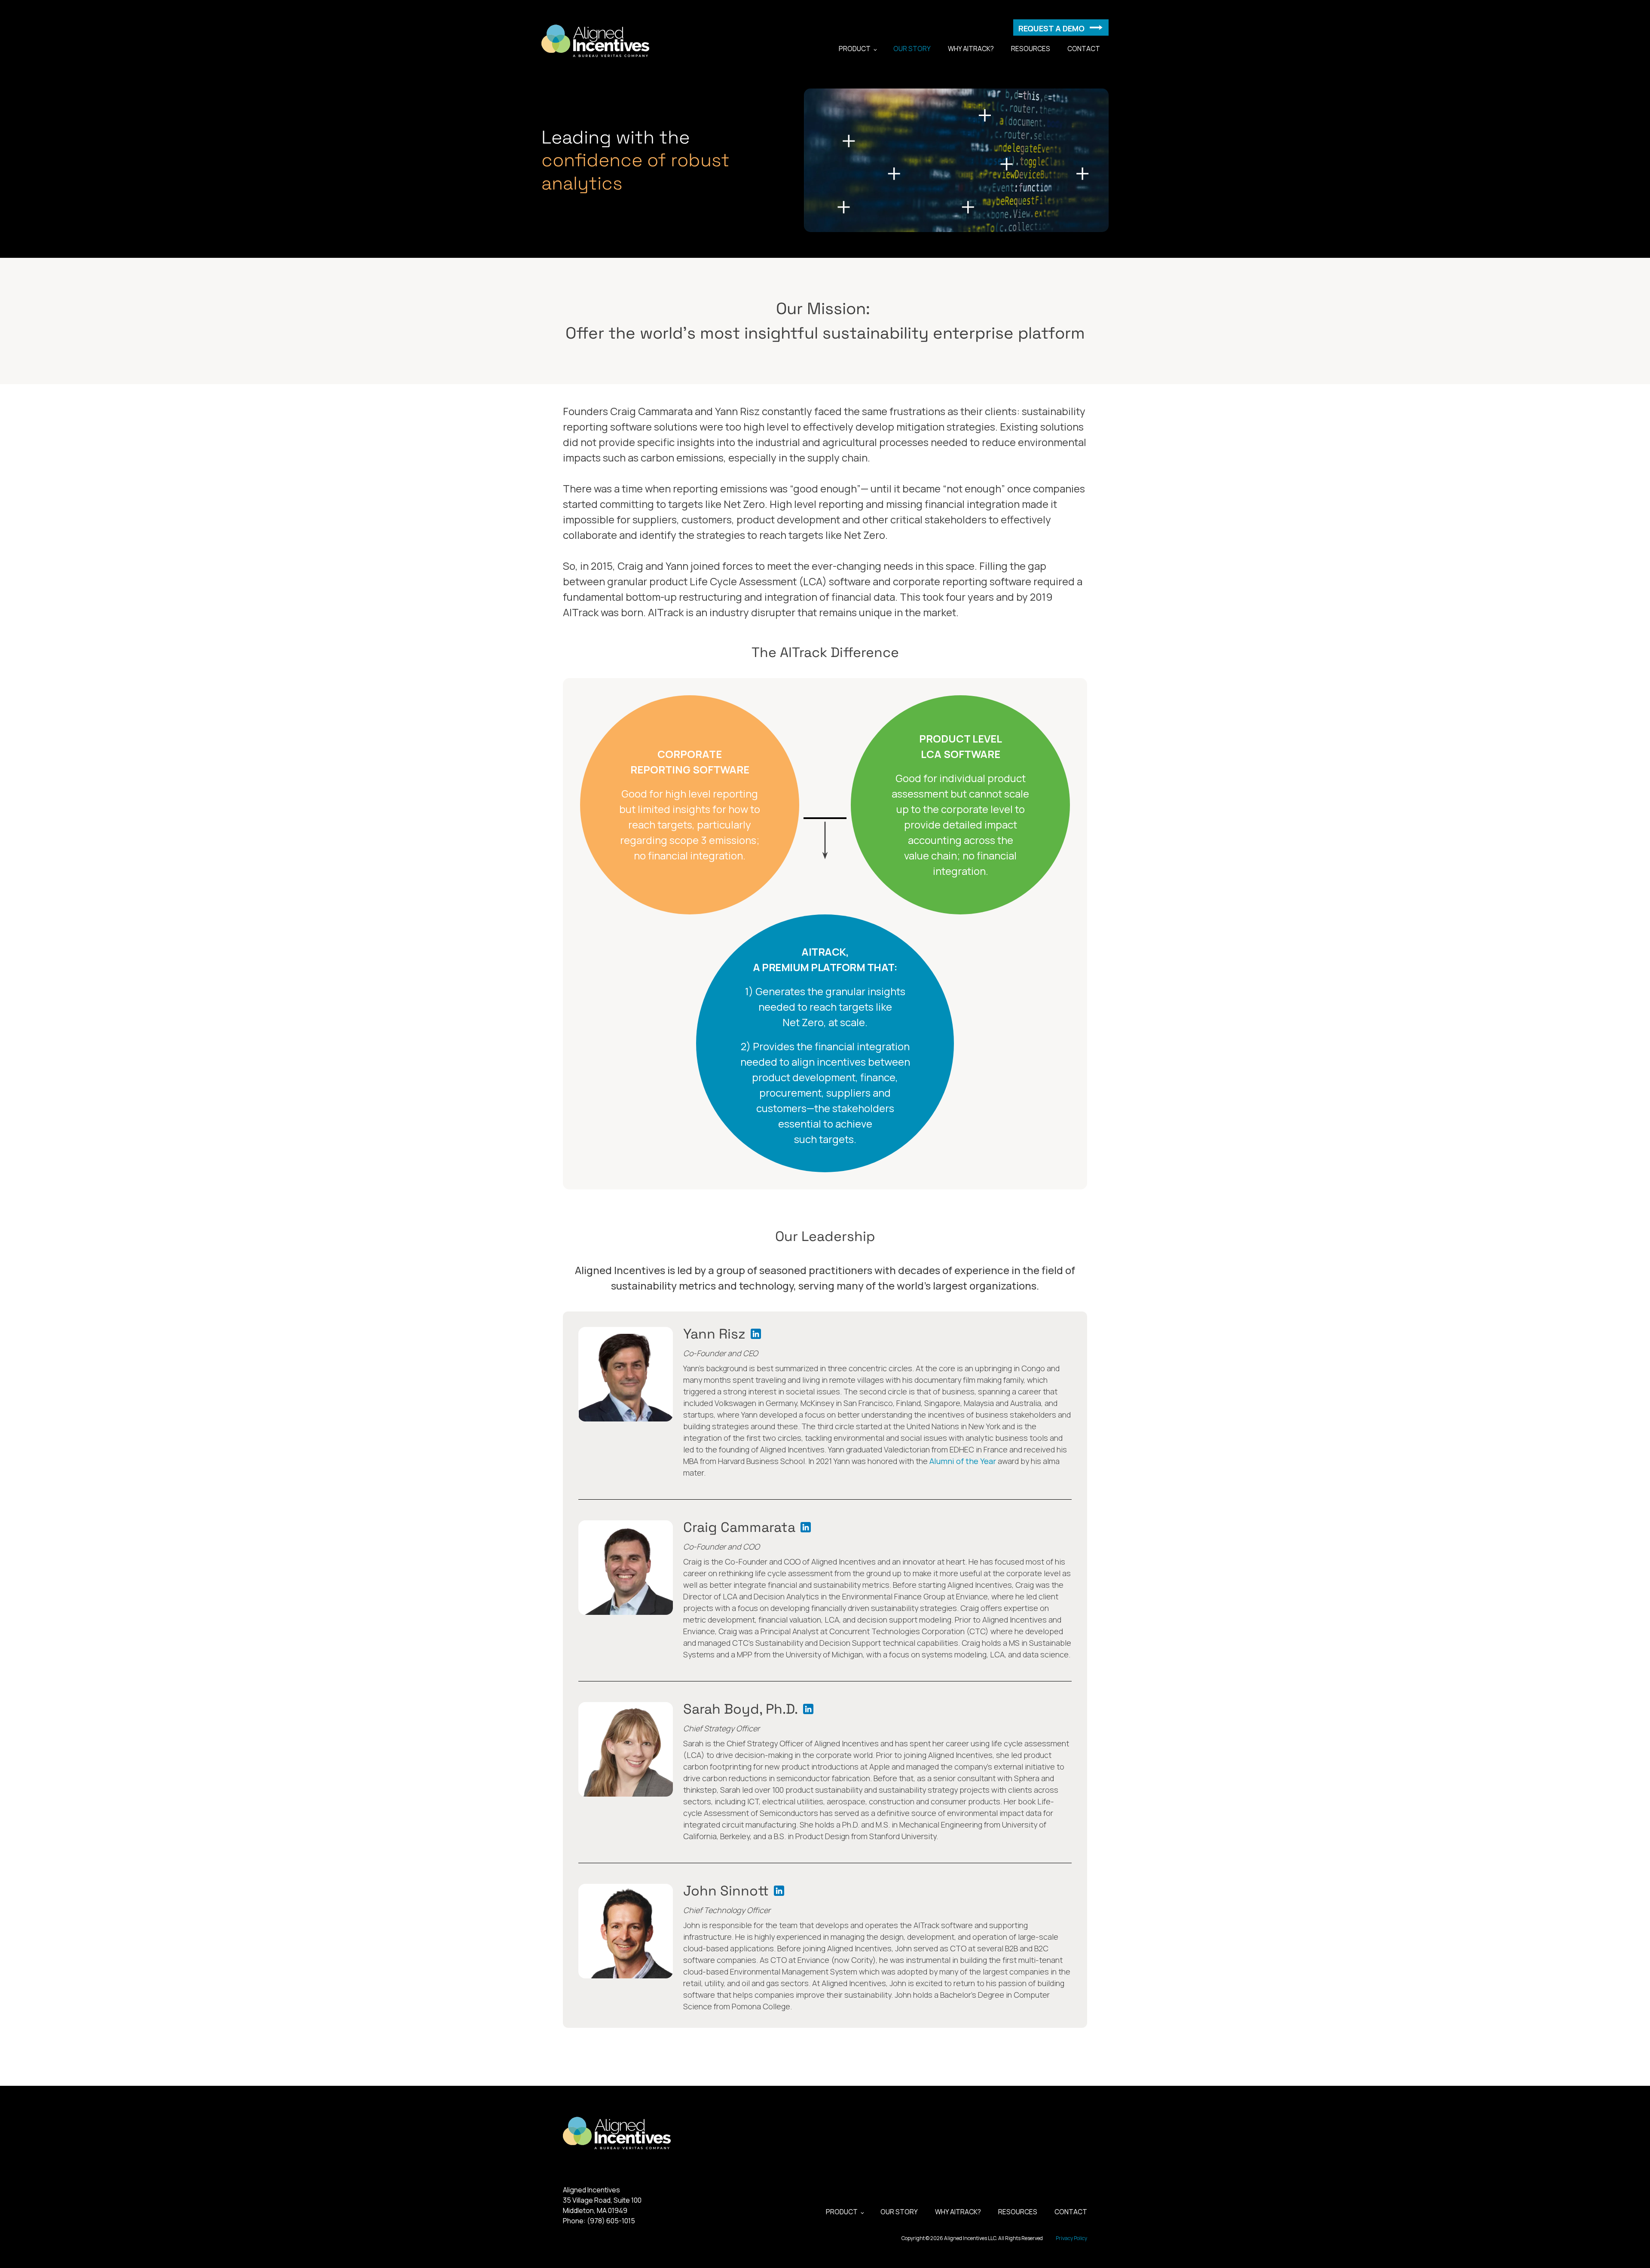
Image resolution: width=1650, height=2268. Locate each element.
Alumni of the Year (963, 1461)
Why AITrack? (971, 49)
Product (855, 49)
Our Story (912, 49)
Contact (1084, 49)
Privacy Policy (1071, 2238)
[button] (1061, 28)
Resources (1031, 49)
